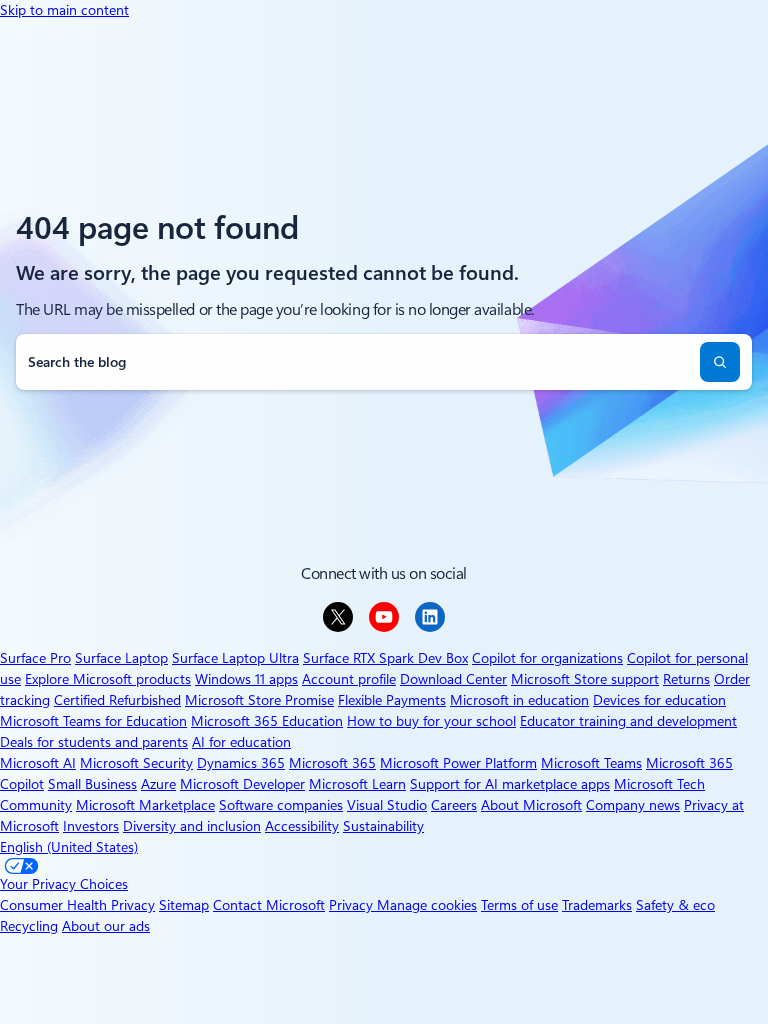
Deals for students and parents (94, 742)
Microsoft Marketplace (145, 805)
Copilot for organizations (547, 658)
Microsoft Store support (585, 679)
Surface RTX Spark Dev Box (385, 658)
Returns (686, 679)
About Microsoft (531, 805)
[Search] (720, 362)
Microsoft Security (136, 763)
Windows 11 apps (246, 679)
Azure (158, 784)
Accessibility (302, 826)
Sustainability (383, 826)
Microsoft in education (519, 700)
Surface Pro (35, 658)
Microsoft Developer (242, 784)
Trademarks (597, 905)
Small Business (92, 784)
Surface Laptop (121, 658)
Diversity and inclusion (192, 826)
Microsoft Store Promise (259, 700)
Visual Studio (387, 805)
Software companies (281, 805)
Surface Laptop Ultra (235, 658)
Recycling (29, 926)
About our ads (106, 926)
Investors (91, 826)
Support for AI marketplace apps (510, 784)
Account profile (349, 679)
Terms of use (519, 905)
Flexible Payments (392, 700)
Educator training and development (628, 721)
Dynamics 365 (241, 763)
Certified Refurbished (117, 700)
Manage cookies (427, 905)
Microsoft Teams (591, 763)
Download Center (453, 679)
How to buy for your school (431, 721)
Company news (633, 805)
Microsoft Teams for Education (93, 721)
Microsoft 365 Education (267, 721)
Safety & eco (675, 905)
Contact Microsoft (269, 905)
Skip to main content (64, 10)
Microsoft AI (38, 763)
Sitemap (184, 905)
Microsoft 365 (332, 763)
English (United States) (69, 847)
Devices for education (659, 700)
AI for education (241, 742)
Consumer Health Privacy (77, 905)
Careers (454, 805)
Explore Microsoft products (108, 679)
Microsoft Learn (357, 784)
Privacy (353, 905)
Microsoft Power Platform (458, 763)
